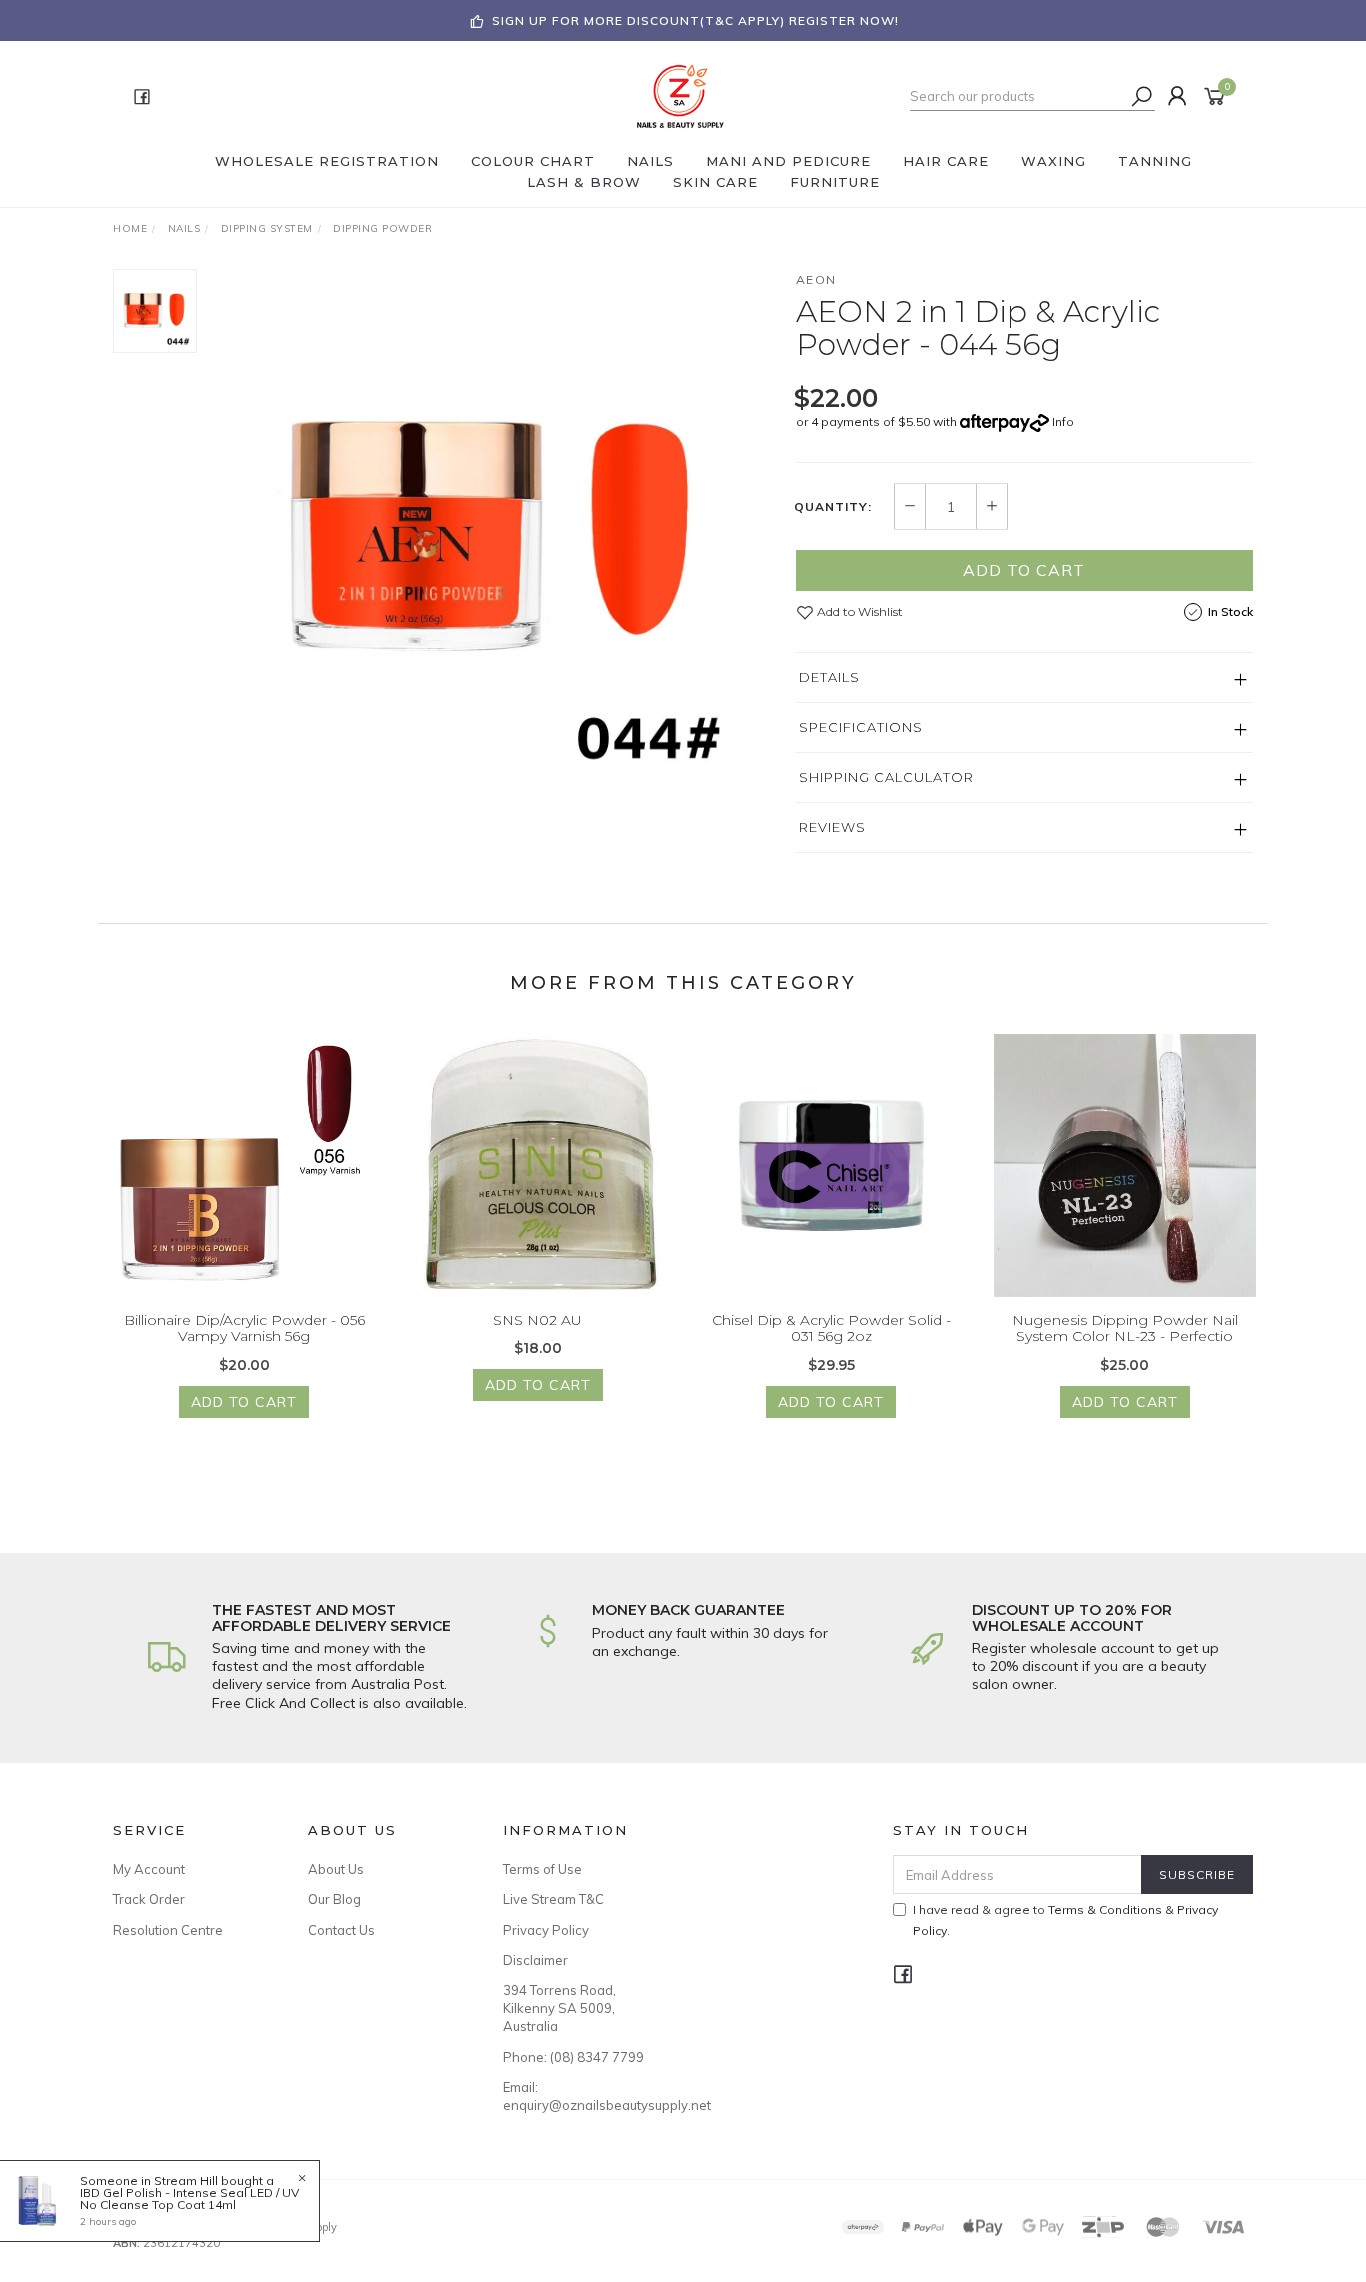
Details (829, 677)
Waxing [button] (1053, 161)
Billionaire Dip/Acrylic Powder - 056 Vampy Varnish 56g (244, 1328)
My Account (149, 1869)
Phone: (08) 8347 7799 (573, 2057)
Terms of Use (542, 1869)
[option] (496, 538)
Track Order (149, 1899)
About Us (336, 1869)
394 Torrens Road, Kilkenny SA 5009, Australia (559, 2008)
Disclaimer (535, 1960)
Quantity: (833, 507)
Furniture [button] (835, 182)
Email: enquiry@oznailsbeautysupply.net (578, 2096)
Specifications (861, 727)
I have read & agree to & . (1065, 1920)
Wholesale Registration (327, 161)
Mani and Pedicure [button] (788, 161)
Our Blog (334, 1899)
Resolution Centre (168, 1930)
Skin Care (715, 182)
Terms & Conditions (1105, 1909)
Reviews (832, 827)
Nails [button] (650, 161)
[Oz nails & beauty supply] (681, 95)
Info (1063, 421)
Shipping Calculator (886, 777)
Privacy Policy (546, 1930)
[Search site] (1142, 96)
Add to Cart (1024, 570)
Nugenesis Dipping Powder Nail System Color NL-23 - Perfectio (1125, 1328)
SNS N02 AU (537, 1320)
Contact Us (341, 1930)
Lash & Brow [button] (584, 182)
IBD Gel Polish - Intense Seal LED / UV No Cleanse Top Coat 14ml (189, 2198)
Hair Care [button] (946, 161)
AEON (816, 279)
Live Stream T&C (553, 1899)
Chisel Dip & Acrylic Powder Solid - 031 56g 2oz (831, 1328)
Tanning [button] (1155, 161)
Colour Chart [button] (533, 161)
